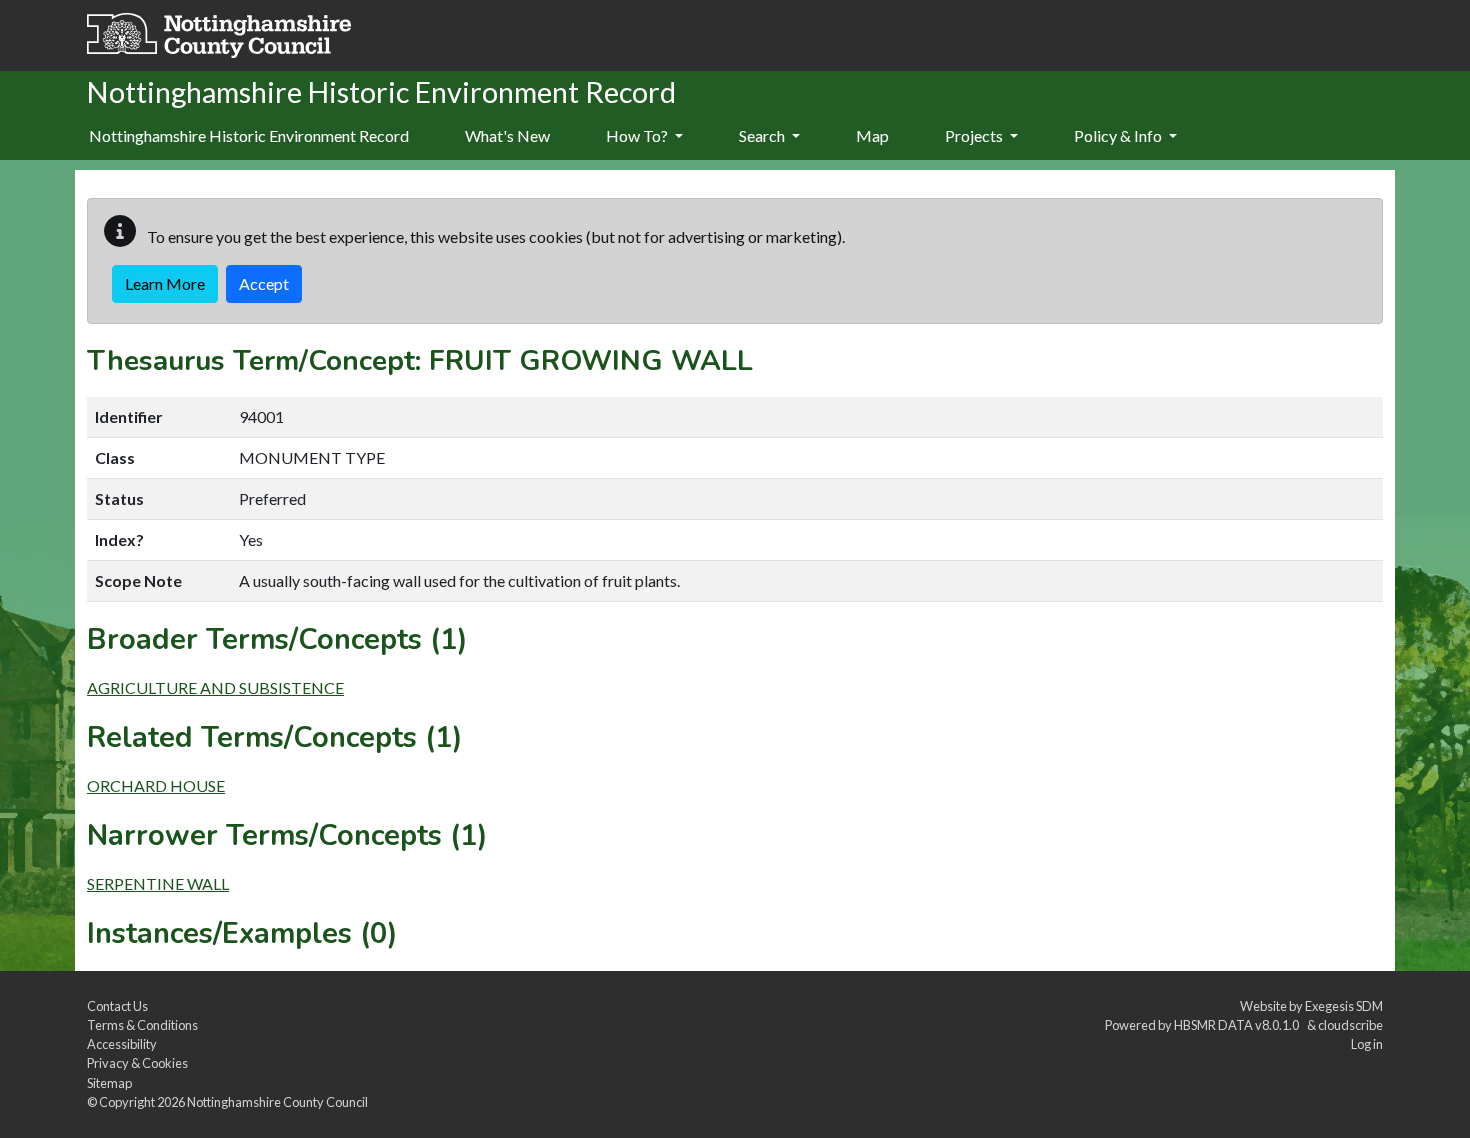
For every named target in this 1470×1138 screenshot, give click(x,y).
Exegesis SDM (1344, 1006)
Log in (1367, 1044)
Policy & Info (1119, 135)
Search (763, 135)
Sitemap (109, 1083)
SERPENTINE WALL (158, 883)
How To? (638, 135)
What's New (507, 135)
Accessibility (122, 1044)
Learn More (165, 283)
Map (872, 135)
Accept (264, 283)
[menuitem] (507, 137)
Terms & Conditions (142, 1025)
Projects (975, 135)
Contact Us (117, 1006)
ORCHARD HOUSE (156, 785)
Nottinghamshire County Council (277, 1102)
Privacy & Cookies (137, 1063)
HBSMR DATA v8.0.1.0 (1238, 1025)
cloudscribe (1350, 1025)
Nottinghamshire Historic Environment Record (249, 135)
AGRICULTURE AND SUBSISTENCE (215, 687)
